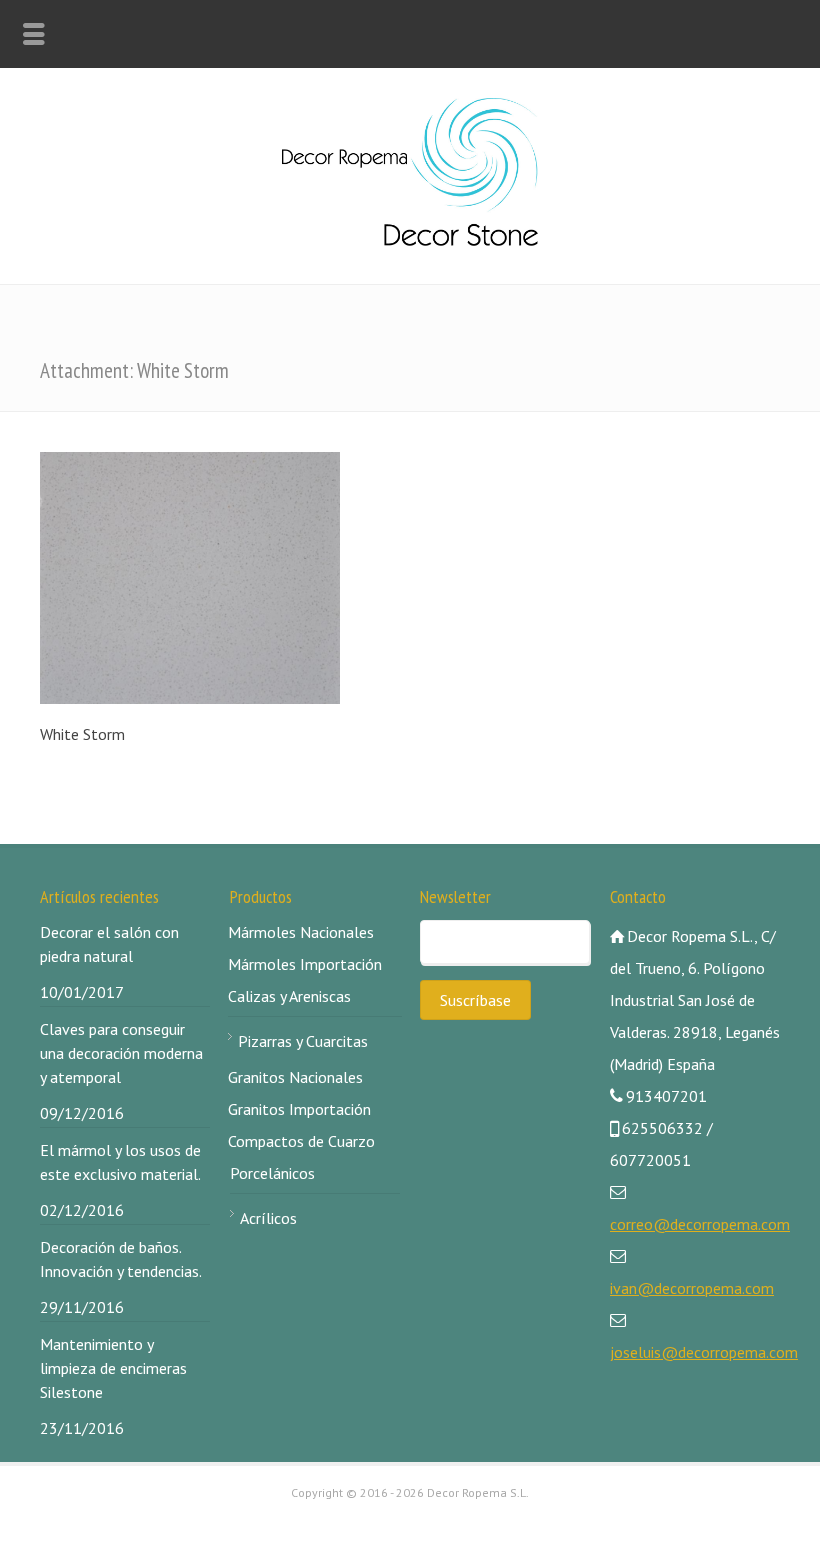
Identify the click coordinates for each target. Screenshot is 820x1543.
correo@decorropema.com (700, 1224)
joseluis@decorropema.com (704, 1352)
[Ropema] (410, 240)
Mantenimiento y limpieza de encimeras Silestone (113, 1368)
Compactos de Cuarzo (301, 1141)
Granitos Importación (299, 1109)
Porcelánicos (272, 1173)
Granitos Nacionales (295, 1077)
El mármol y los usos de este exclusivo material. (120, 1162)
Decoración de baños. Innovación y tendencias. (121, 1259)
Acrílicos (268, 1218)
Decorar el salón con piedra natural (109, 944)
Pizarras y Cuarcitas (303, 1041)
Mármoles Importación (305, 964)
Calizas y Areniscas (289, 996)
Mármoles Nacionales (301, 932)
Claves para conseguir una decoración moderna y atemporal (121, 1053)
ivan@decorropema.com (692, 1288)
